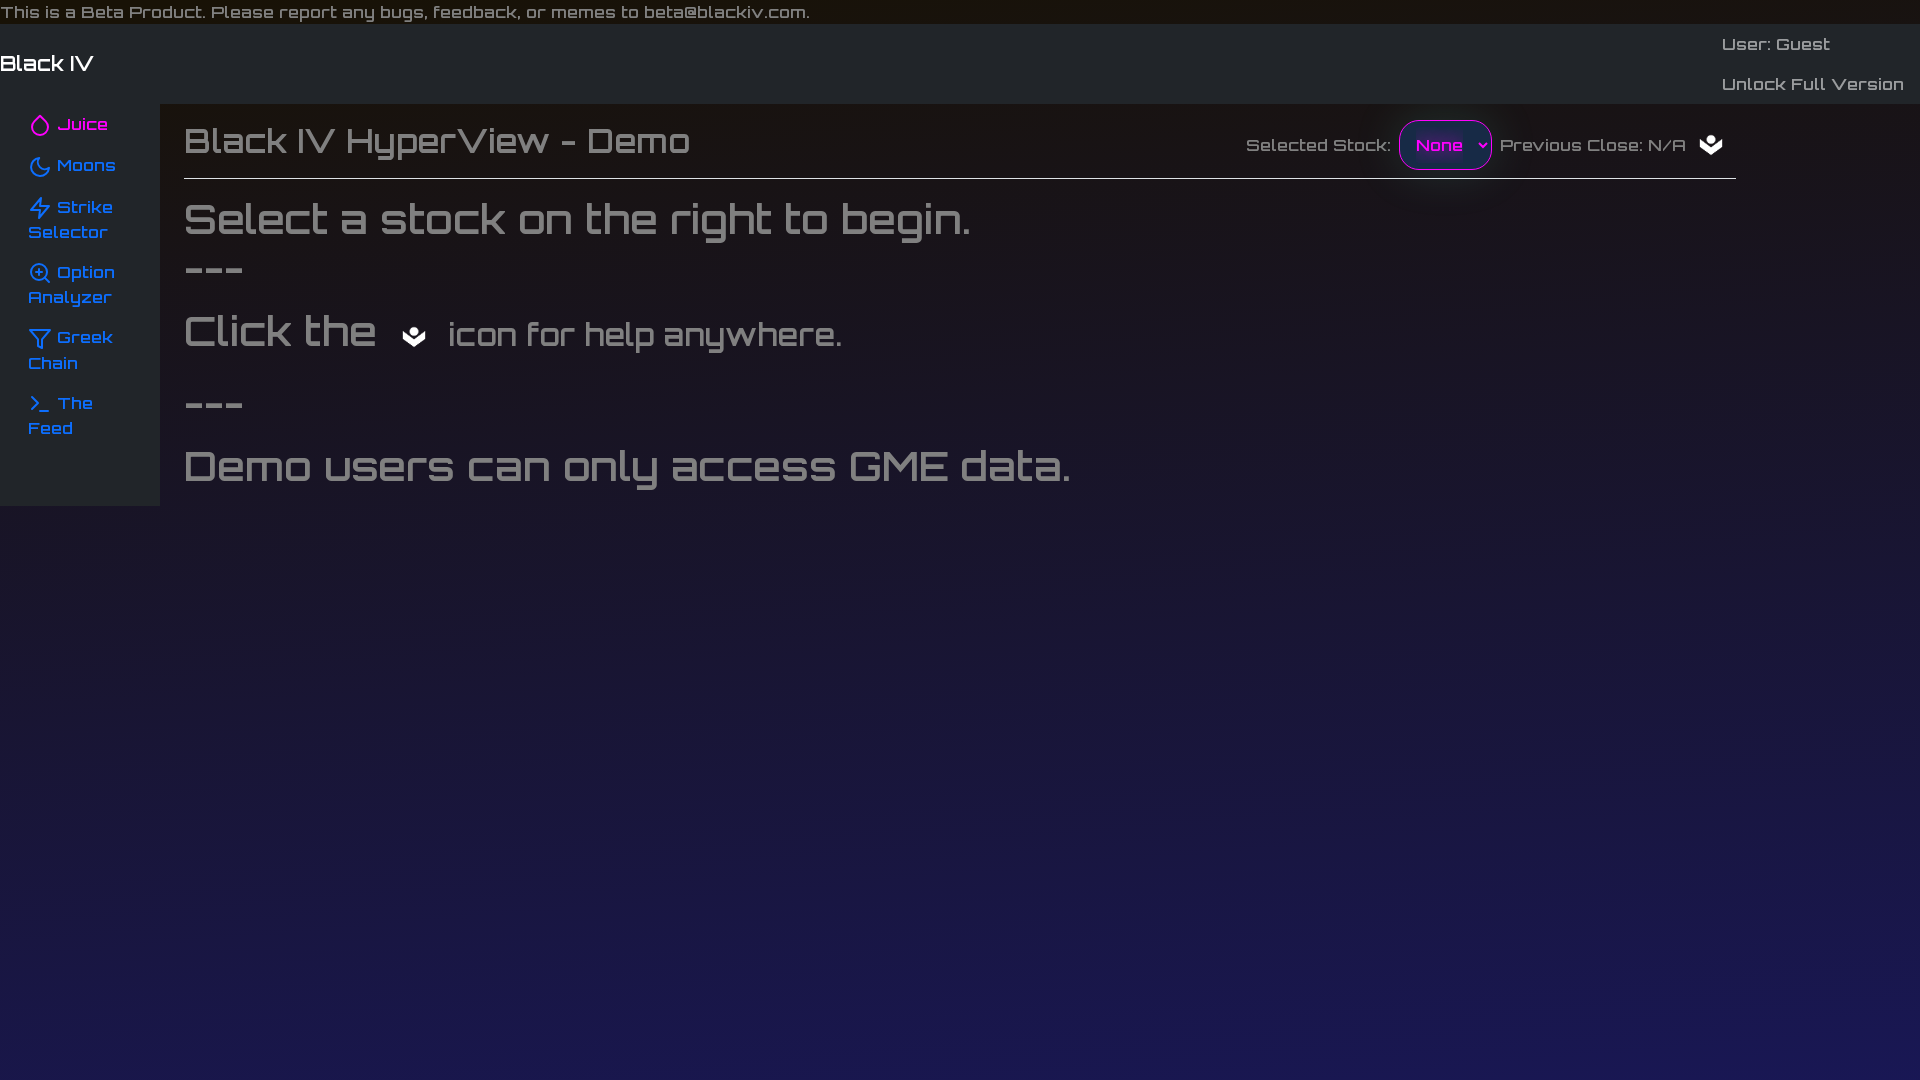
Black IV (47, 63)
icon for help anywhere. (640, 334)
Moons (84, 165)
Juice (80, 124)
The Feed (60, 415)
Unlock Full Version (1813, 84)
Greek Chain (70, 349)
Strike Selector (70, 219)
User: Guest (1776, 44)
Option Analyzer (71, 284)
